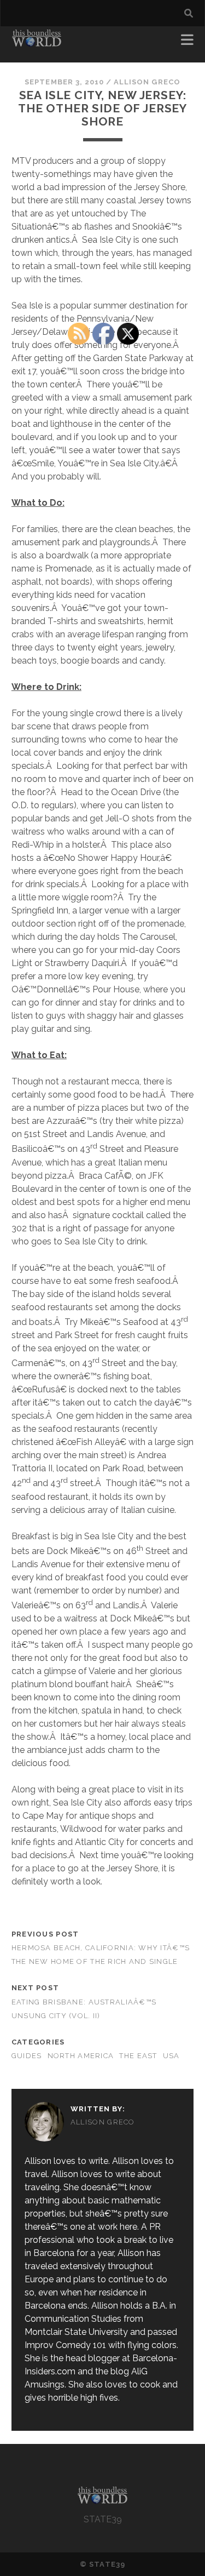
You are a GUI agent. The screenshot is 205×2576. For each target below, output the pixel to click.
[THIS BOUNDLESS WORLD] (37, 43)
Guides (27, 2056)
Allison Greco (147, 82)
